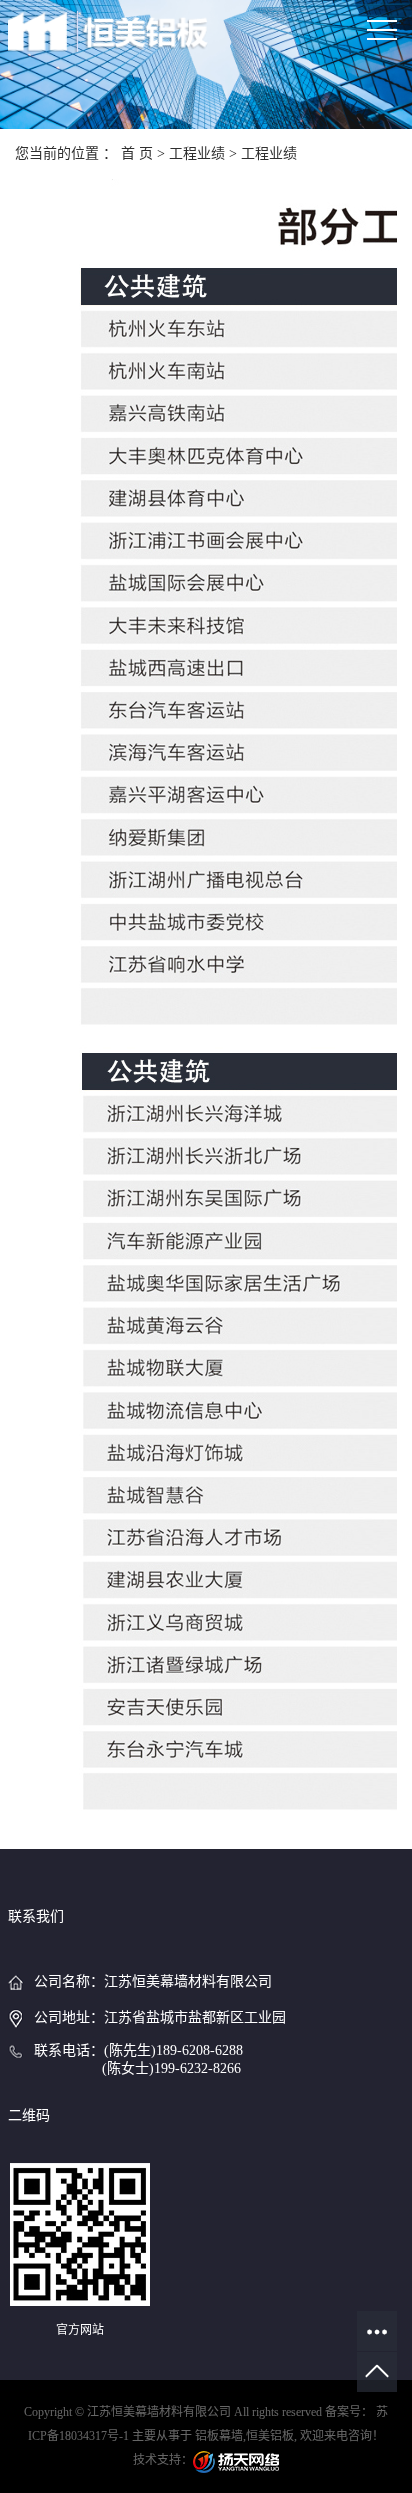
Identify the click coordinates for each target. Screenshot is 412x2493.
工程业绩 (197, 153)
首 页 (137, 153)
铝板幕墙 (219, 2436)
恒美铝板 (270, 2436)
